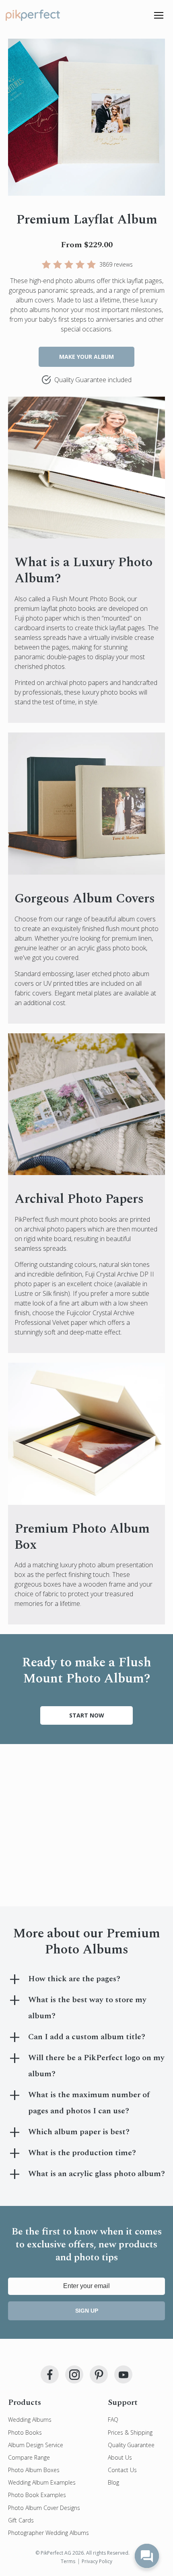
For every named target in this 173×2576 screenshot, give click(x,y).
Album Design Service (36, 2445)
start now (87, 1715)
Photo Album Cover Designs (44, 2508)
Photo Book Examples (37, 2495)
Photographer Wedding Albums (48, 2533)
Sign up (87, 2311)
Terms (68, 2561)
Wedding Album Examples (42, 2482)
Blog (113, 2482)
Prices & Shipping (130, 2432)
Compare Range (29, 2457)
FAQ (113, 2420)
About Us (120, 2457)
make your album (86, 357)
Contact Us (122, 2470)
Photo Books (25, 2432)
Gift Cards (21, 2520)
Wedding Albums (30, 2420)
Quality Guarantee (131, 2445)
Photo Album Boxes (34, 2470)
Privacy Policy (97, 2561)
